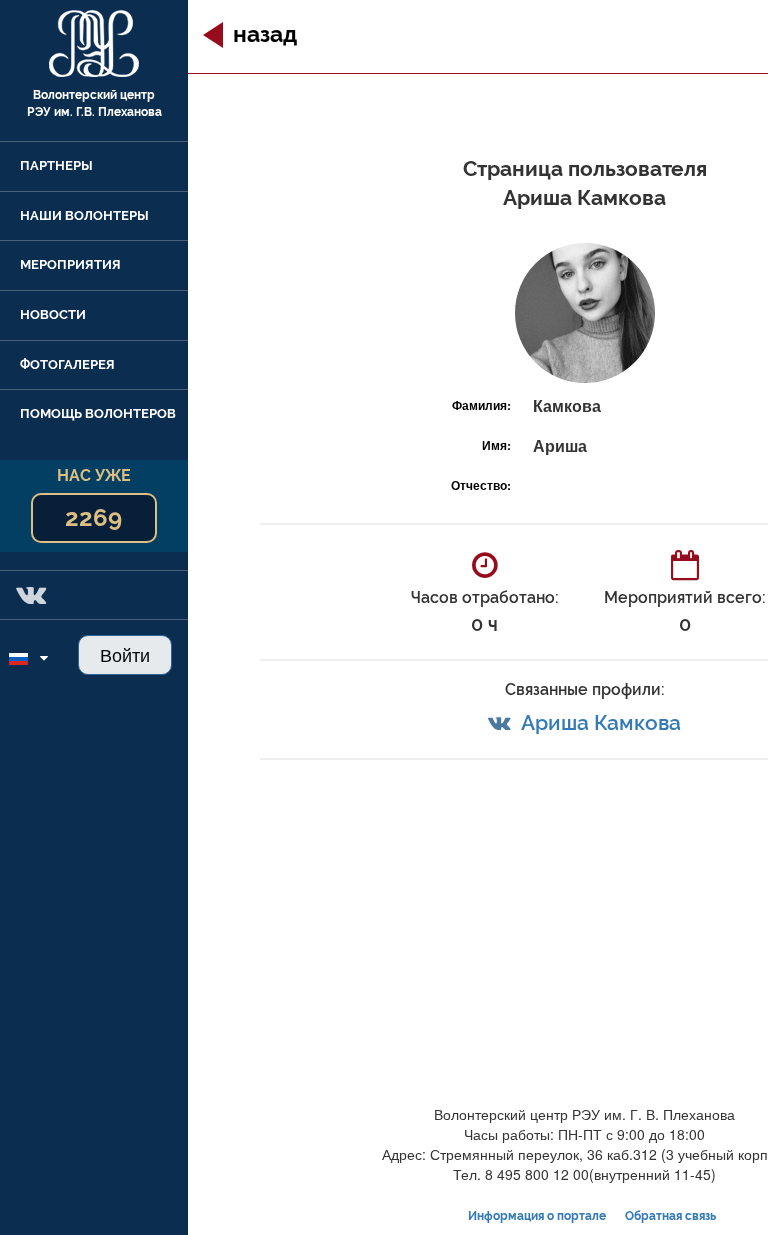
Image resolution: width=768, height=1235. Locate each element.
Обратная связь (670, 1216)
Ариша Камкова (601, 722)
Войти (125, 654)
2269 (93, 517)
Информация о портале (537, 1216)
